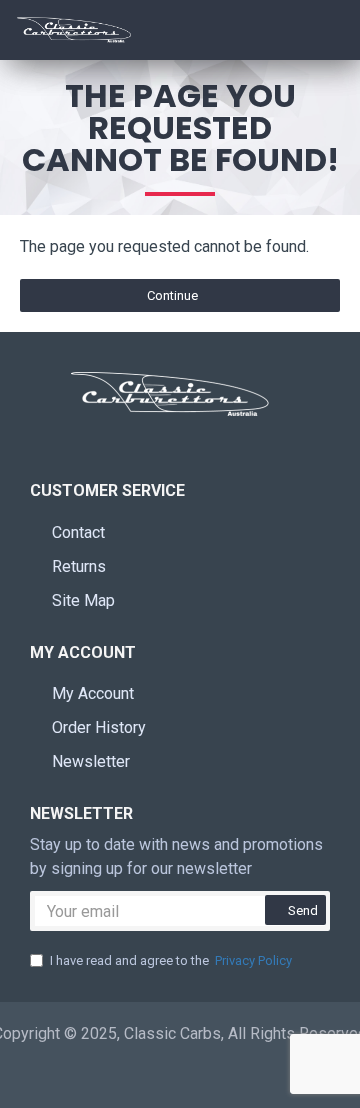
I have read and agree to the (171, 960)
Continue (172, 295)
